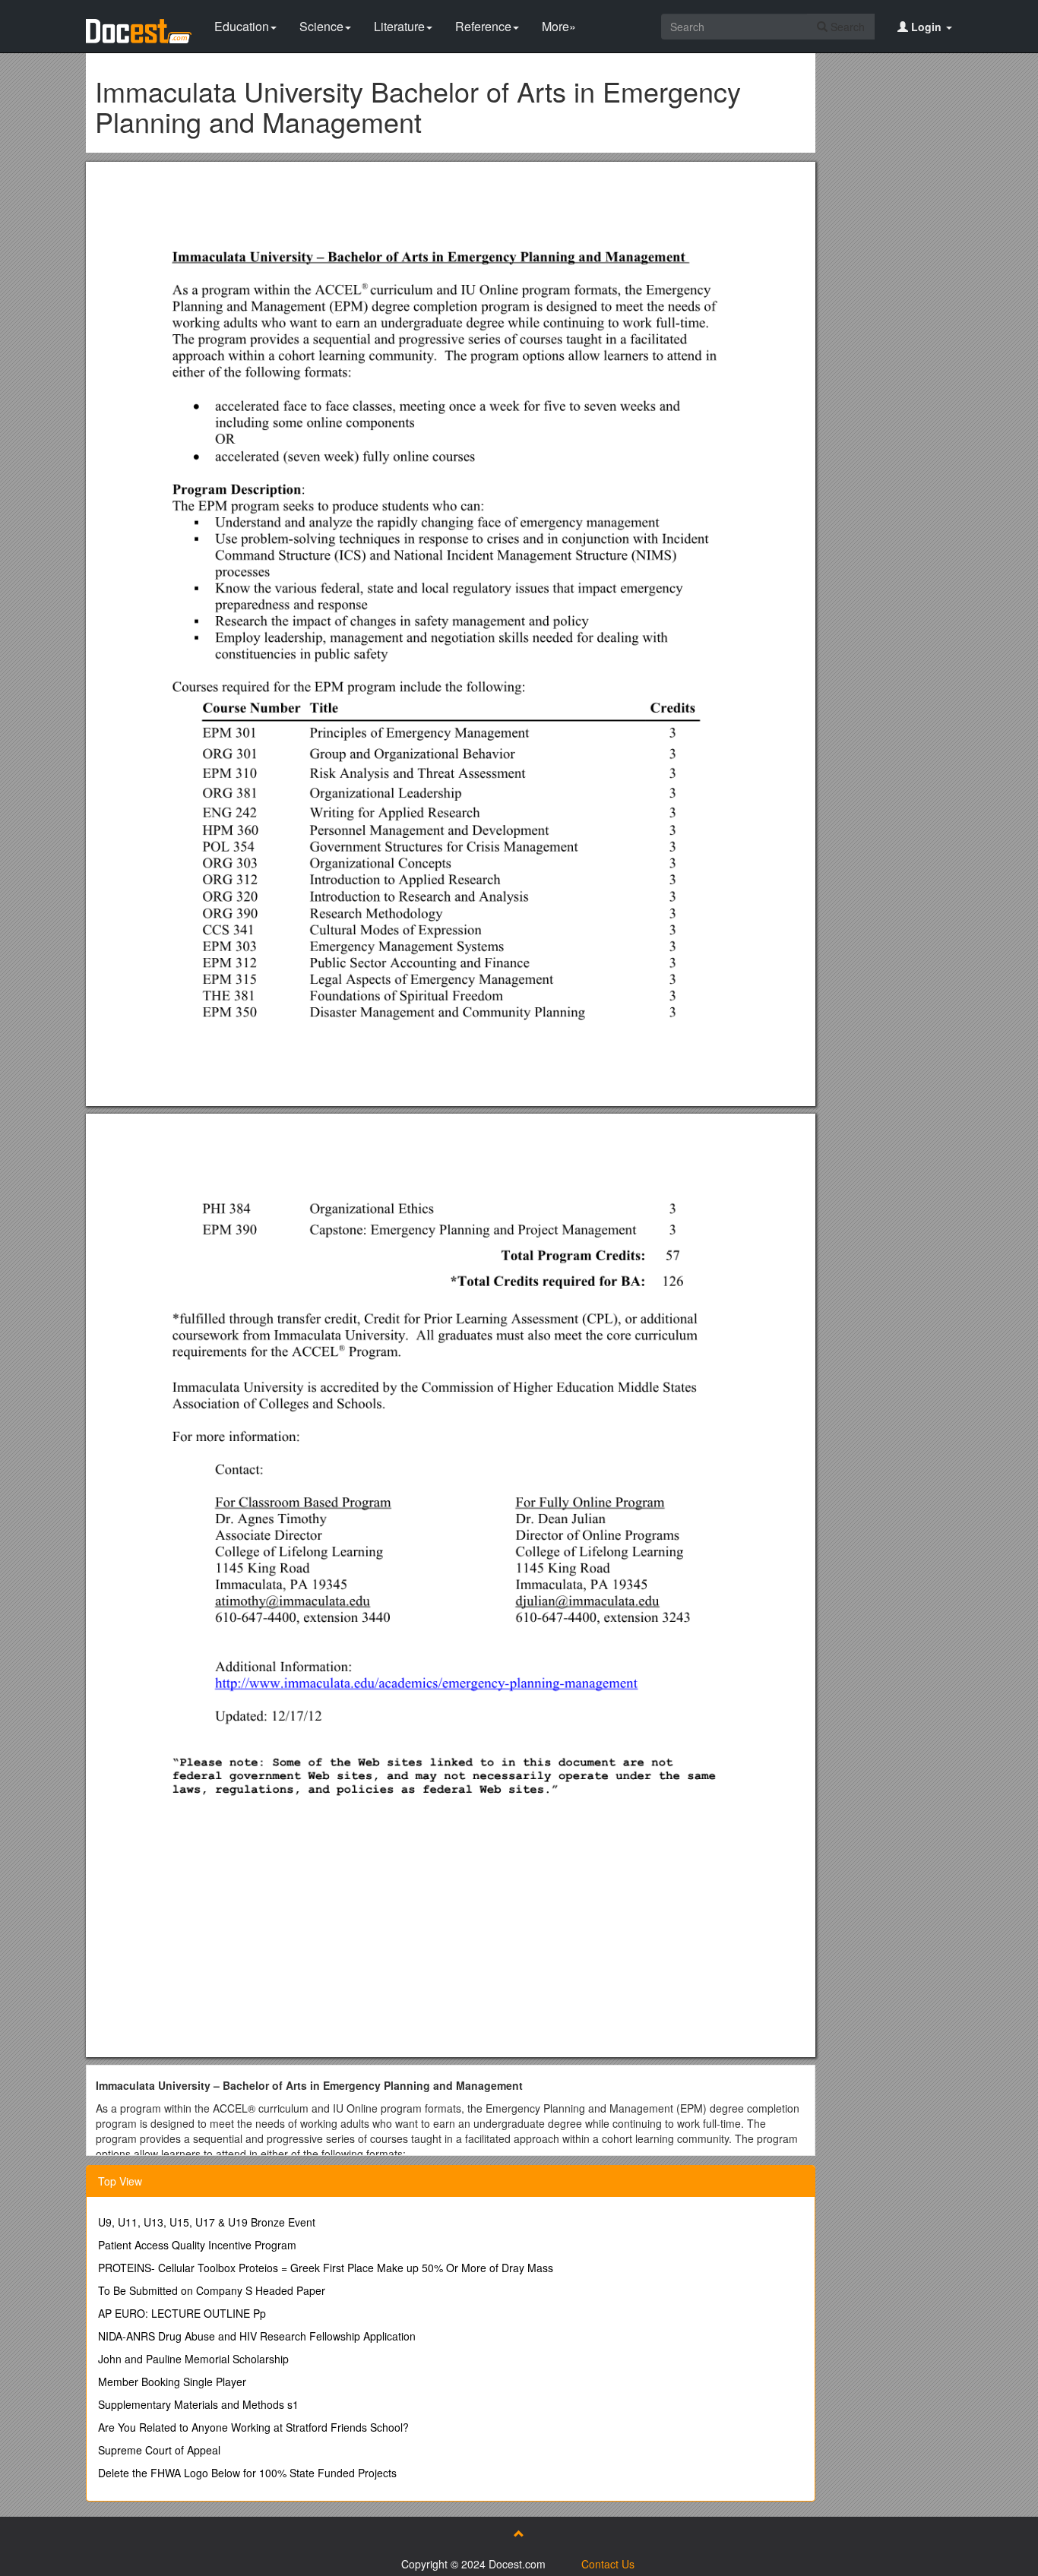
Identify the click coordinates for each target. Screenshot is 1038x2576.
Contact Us (608, 2564)
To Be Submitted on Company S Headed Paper (212, 2290)
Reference (483, 26)
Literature (399, 26)
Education (242, 26)
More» (559, 26)
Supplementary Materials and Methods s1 (198, 2404)
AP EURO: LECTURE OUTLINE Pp (182, 2313)
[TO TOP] (519, 2533)
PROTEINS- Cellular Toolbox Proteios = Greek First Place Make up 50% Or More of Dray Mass (326, 2268)
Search (846, 27)
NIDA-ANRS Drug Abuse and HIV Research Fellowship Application (257, 2336)
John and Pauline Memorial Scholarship (193, 2359)
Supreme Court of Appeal (159, 2450)
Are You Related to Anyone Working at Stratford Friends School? (253, 2427)
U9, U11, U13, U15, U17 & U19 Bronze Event (207, 2222)
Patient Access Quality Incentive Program (197, 2245)
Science (321, 26)
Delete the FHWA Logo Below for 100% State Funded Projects (247, 2473)
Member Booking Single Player (172, 2382)
